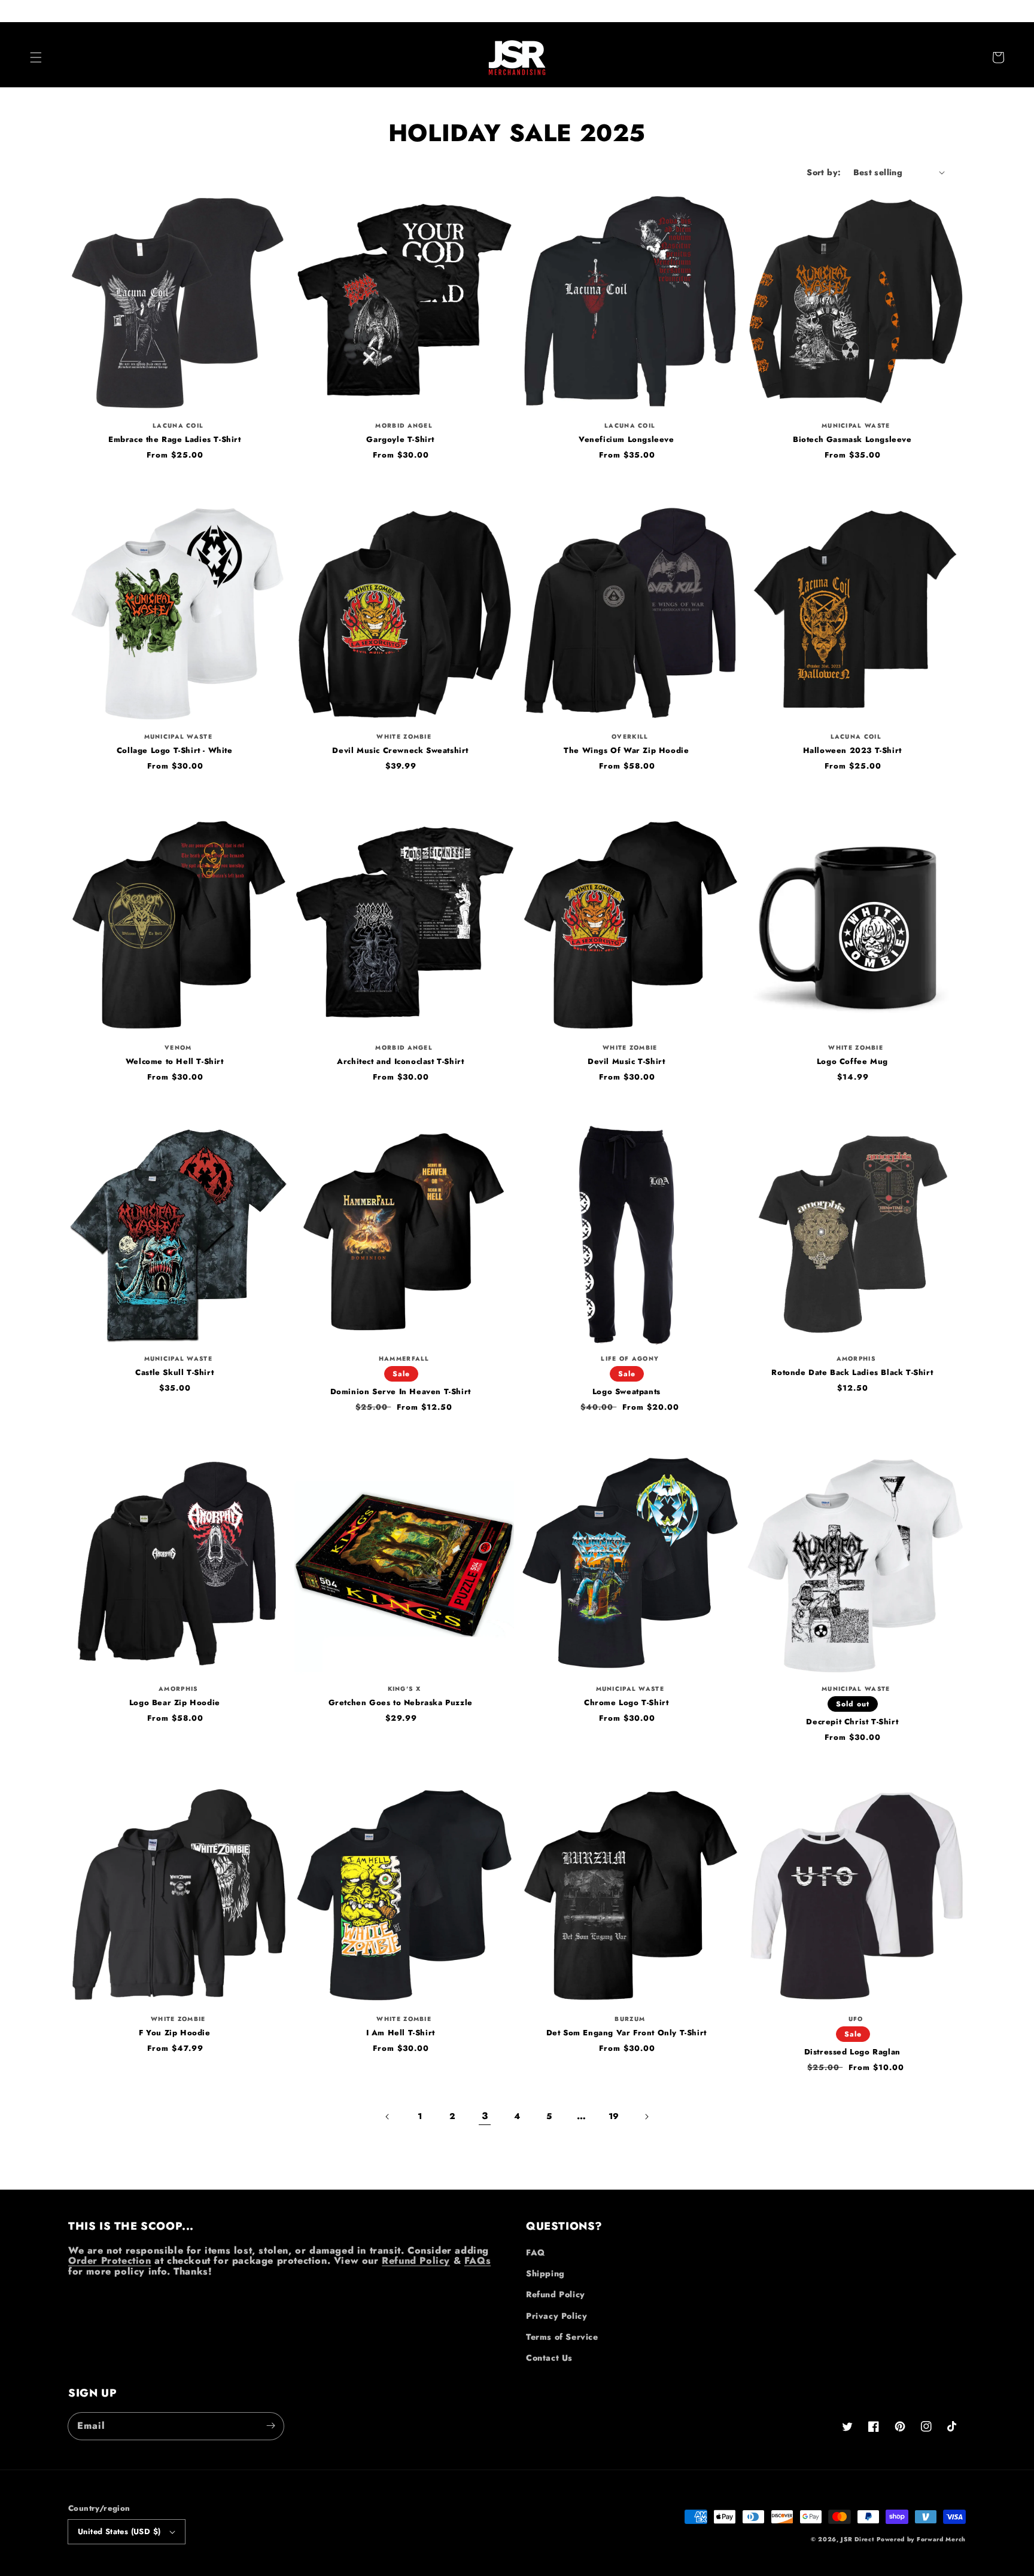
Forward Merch (941, 2539)
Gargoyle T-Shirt (400, 440)
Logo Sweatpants (627, 1392)
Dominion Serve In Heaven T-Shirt (401, 1392)
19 (614, 2116)
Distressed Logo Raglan (852, 2052)
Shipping (545, 2273)
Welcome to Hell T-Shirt (175, 1062)
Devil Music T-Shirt (626, 1062)
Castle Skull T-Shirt (174, 1373)
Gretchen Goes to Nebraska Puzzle (401, 1703)
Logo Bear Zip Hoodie (175, 1703)
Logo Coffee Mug (852, 1062)
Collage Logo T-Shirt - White (175, 751)
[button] (36, 57)
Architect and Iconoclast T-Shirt (400, 1062)
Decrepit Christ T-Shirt (852, 1722)
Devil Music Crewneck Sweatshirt (400, 751)
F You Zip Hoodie (175, 2033)
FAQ (536, 2252)
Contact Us (549, 2358)
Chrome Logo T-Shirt (626, 1703)
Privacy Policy (556, 2316)
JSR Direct (857, 2539)
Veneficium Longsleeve (627, 440)
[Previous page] (388, 2117)
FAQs (478, 2261)
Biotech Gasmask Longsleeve (852, 440)
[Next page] (646, 2117)
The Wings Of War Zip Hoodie (626, 751)
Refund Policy (416, 2261)
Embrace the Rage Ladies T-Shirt (175, 440)
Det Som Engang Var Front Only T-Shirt (627, 2033)
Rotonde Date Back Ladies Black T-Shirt (852, 1373)
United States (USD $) (119, 2531)
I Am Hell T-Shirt (401, 2033)
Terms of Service (562, 2337)
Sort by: (824, 172)
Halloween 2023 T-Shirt (852, 751)
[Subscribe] (270, 2426)
